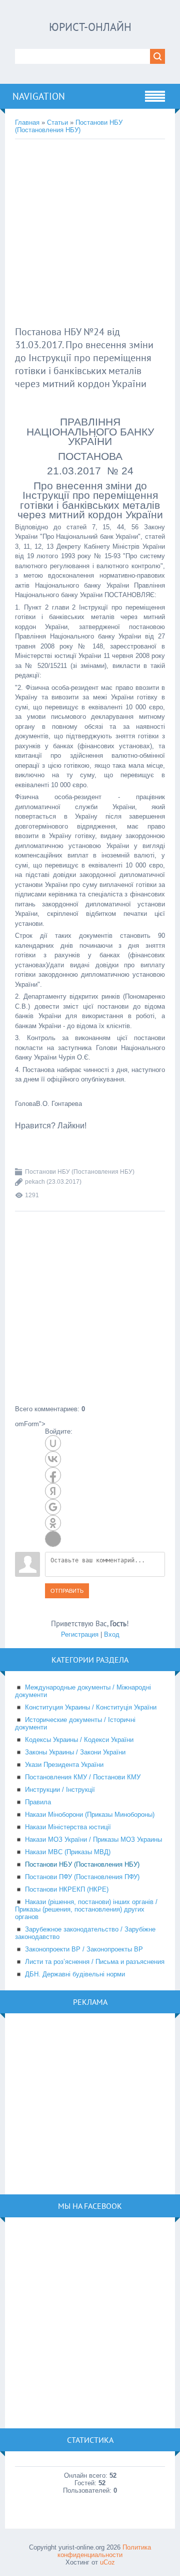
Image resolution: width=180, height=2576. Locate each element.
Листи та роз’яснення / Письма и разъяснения (95, 1962)
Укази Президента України (64, 1765)
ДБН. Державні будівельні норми (75, 1974)
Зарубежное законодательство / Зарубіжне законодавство (85, 1933)
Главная (27, 122)
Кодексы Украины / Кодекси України (79, 1740)
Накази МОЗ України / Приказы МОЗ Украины (93, 1839)
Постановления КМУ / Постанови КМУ (83, 1777)
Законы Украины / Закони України (75, 1752)
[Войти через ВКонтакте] (53, 1459)
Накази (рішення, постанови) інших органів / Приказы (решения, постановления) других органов (86, 1909)
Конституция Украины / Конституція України (91, 1707)
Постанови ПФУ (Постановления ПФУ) (82, 1877)
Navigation (39, 96)
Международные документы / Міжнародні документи (83, 1691)
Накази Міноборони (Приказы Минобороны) (90, 1815)
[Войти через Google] (53, 1507)
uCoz (107, 2562)
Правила (38, 1802)
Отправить (67, 1591)
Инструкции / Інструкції (60, 1790)
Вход (112, 1634)
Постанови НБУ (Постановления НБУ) (69, 126)
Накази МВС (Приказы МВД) (68, 1852)
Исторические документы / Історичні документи (75, 1723)
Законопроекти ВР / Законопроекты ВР (84, 1949)
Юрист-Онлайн (90, 27)
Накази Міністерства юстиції (68, 1827)
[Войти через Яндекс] (53, 1491)
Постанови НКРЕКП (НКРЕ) (67, 1889)
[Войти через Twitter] (53, 1539)
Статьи (57, 122)
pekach (35, 1182)
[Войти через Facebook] (53, 1475)
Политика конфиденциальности (104, 2551)
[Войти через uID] (53, 1443)
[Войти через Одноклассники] (53, 1523)
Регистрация (80, 1634)
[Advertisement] (90, 234)
